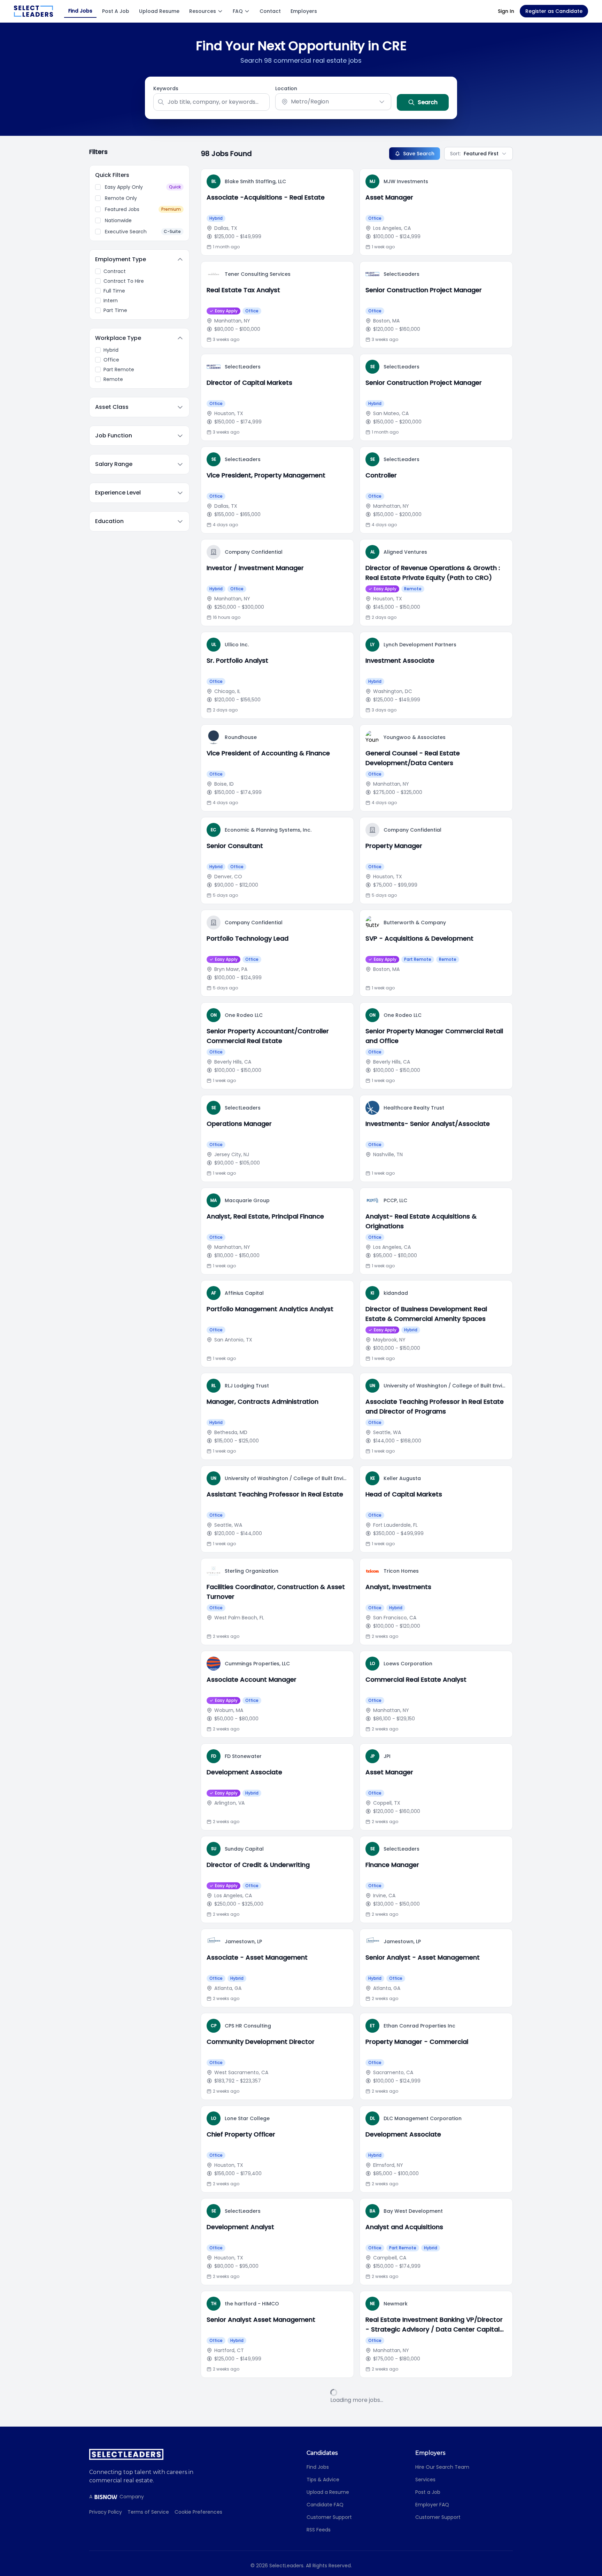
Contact (270, 11)
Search (428, 102)
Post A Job (116, 11)
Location (286, 88)
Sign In (506, 11)
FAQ (238, 11)
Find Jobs (80, 11)
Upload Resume (159, 11)
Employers (304, 11)
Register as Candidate (554, 11)
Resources (203, 11)
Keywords (166, 88)
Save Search (419, 154)
